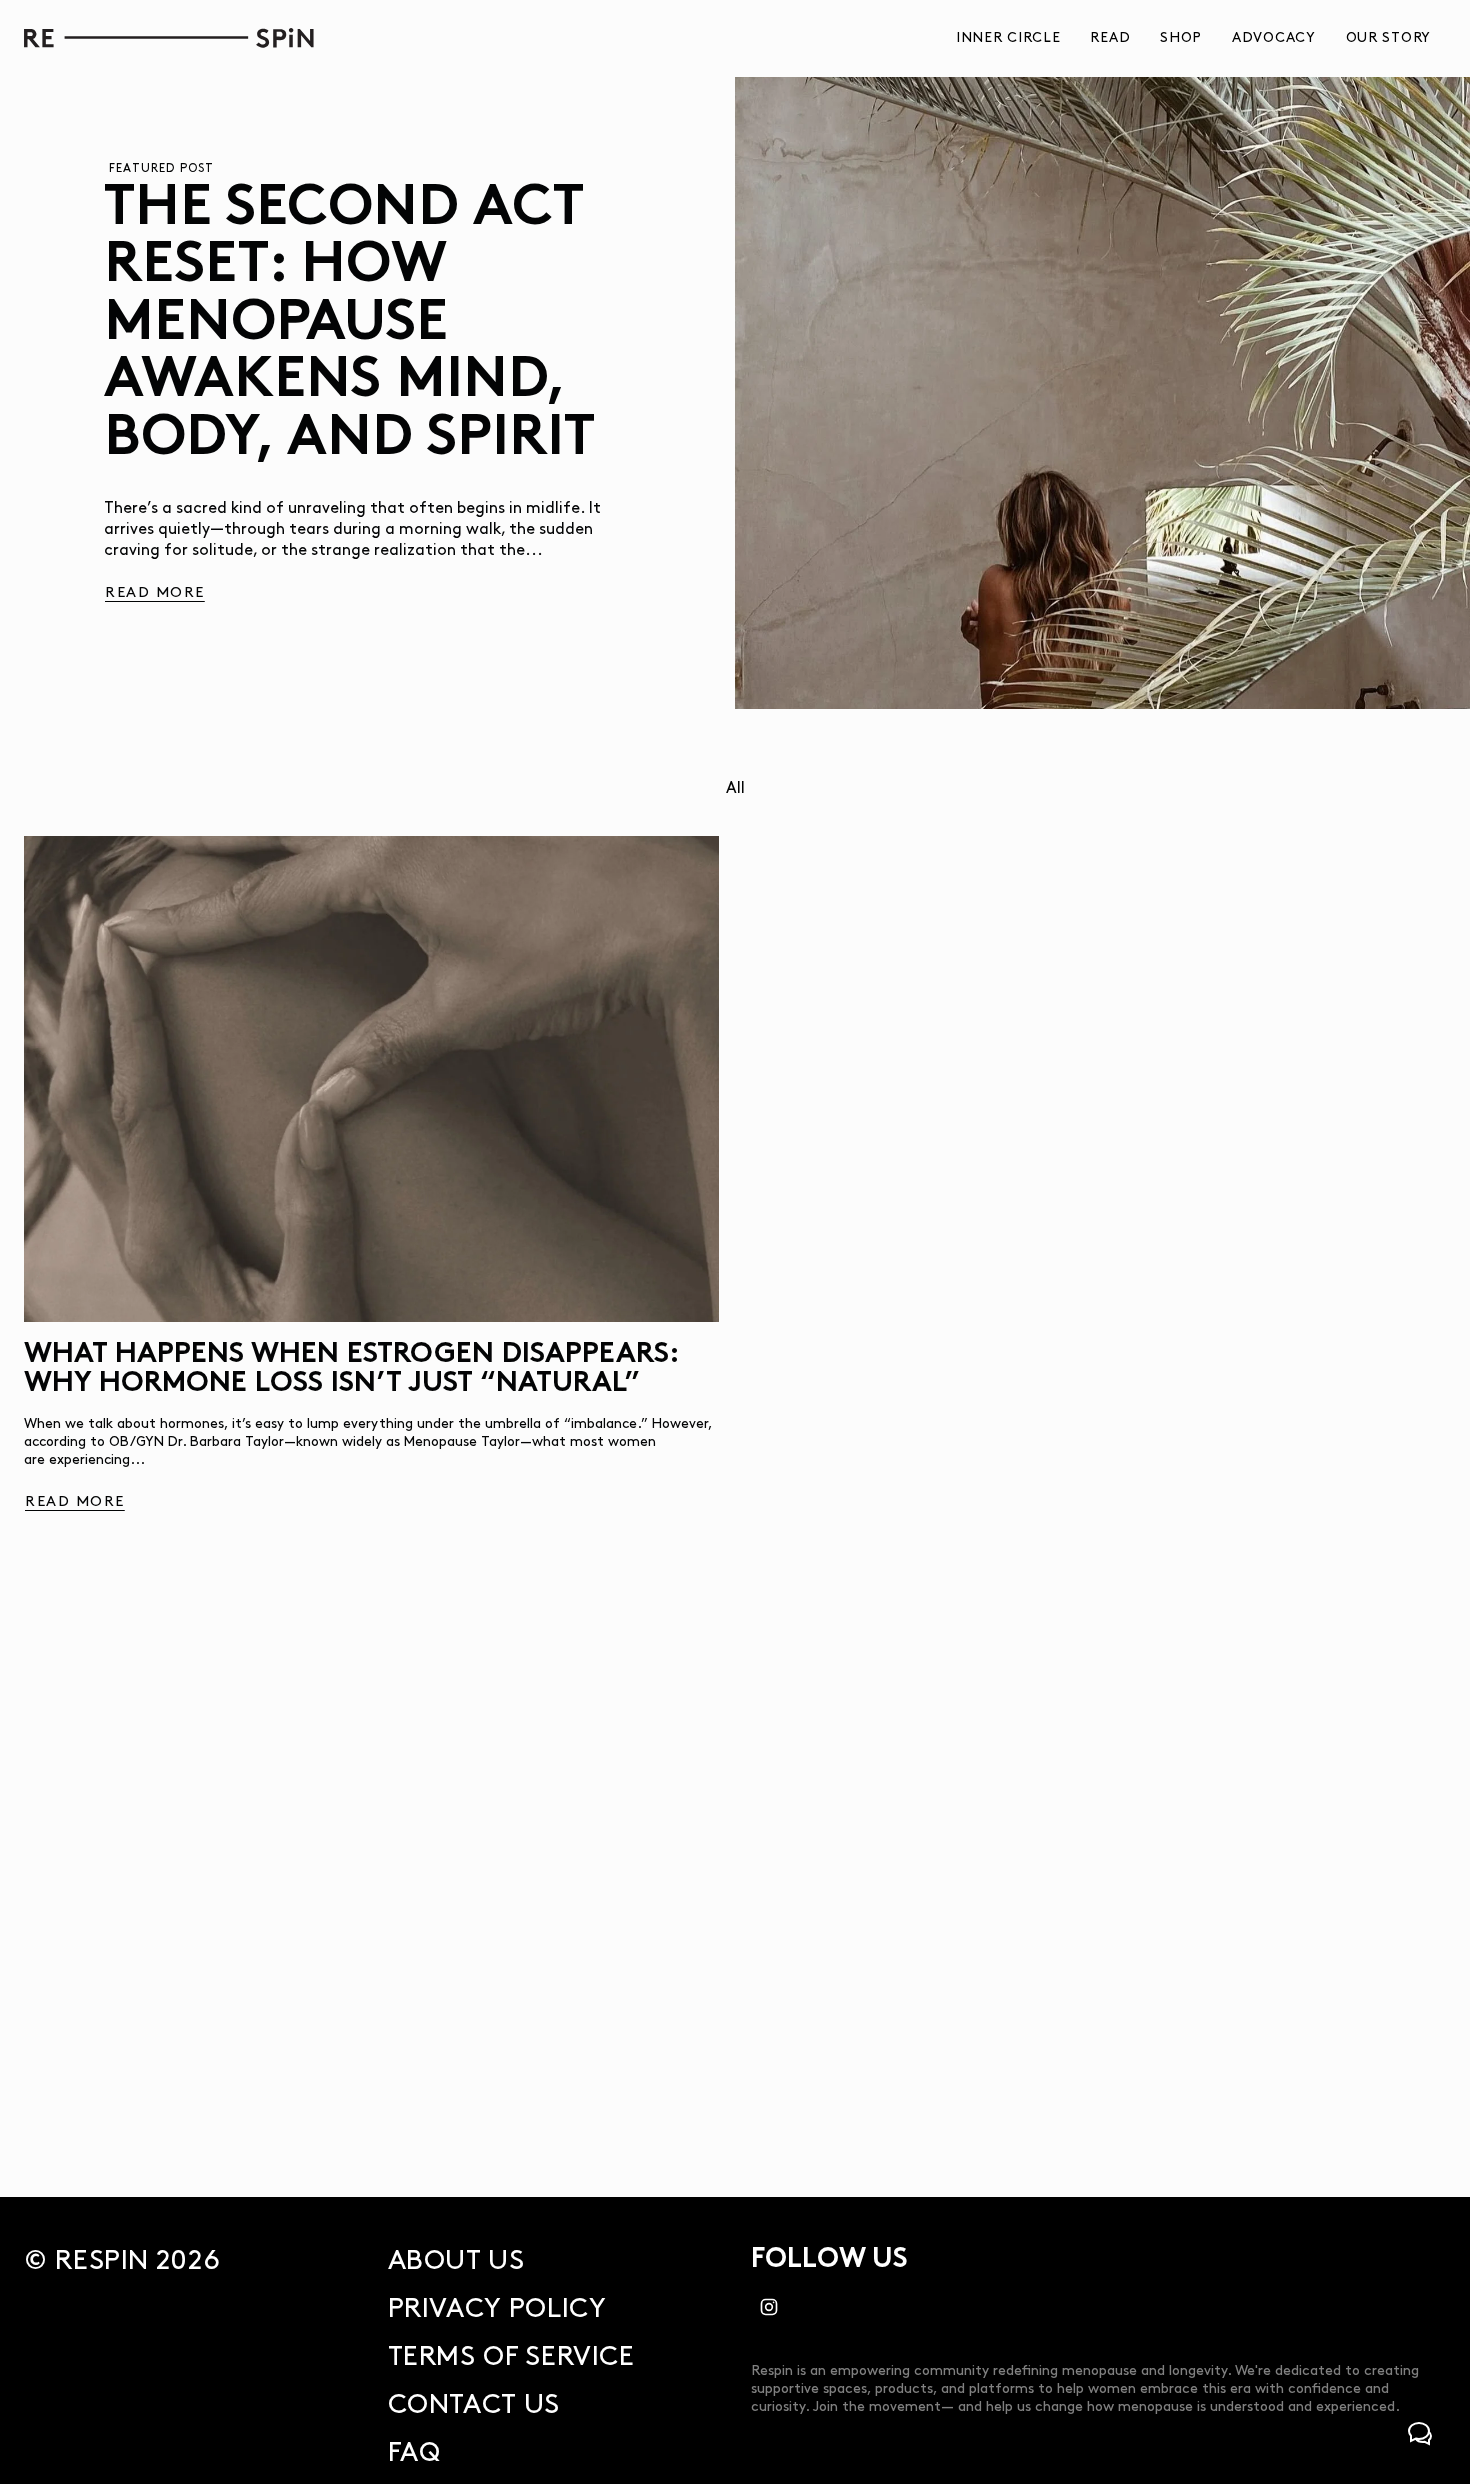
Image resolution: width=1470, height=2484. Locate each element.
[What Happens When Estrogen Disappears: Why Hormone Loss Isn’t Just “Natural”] (371, 1079)
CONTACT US (474, 2405)
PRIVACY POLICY (497, 2309)
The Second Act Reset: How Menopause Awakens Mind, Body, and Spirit (349, 326)
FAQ (414, 2453)
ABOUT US (456, 2261)
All (735, 788)
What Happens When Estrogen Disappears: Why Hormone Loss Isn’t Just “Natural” (351, 1370)
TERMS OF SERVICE (511, 2357)
